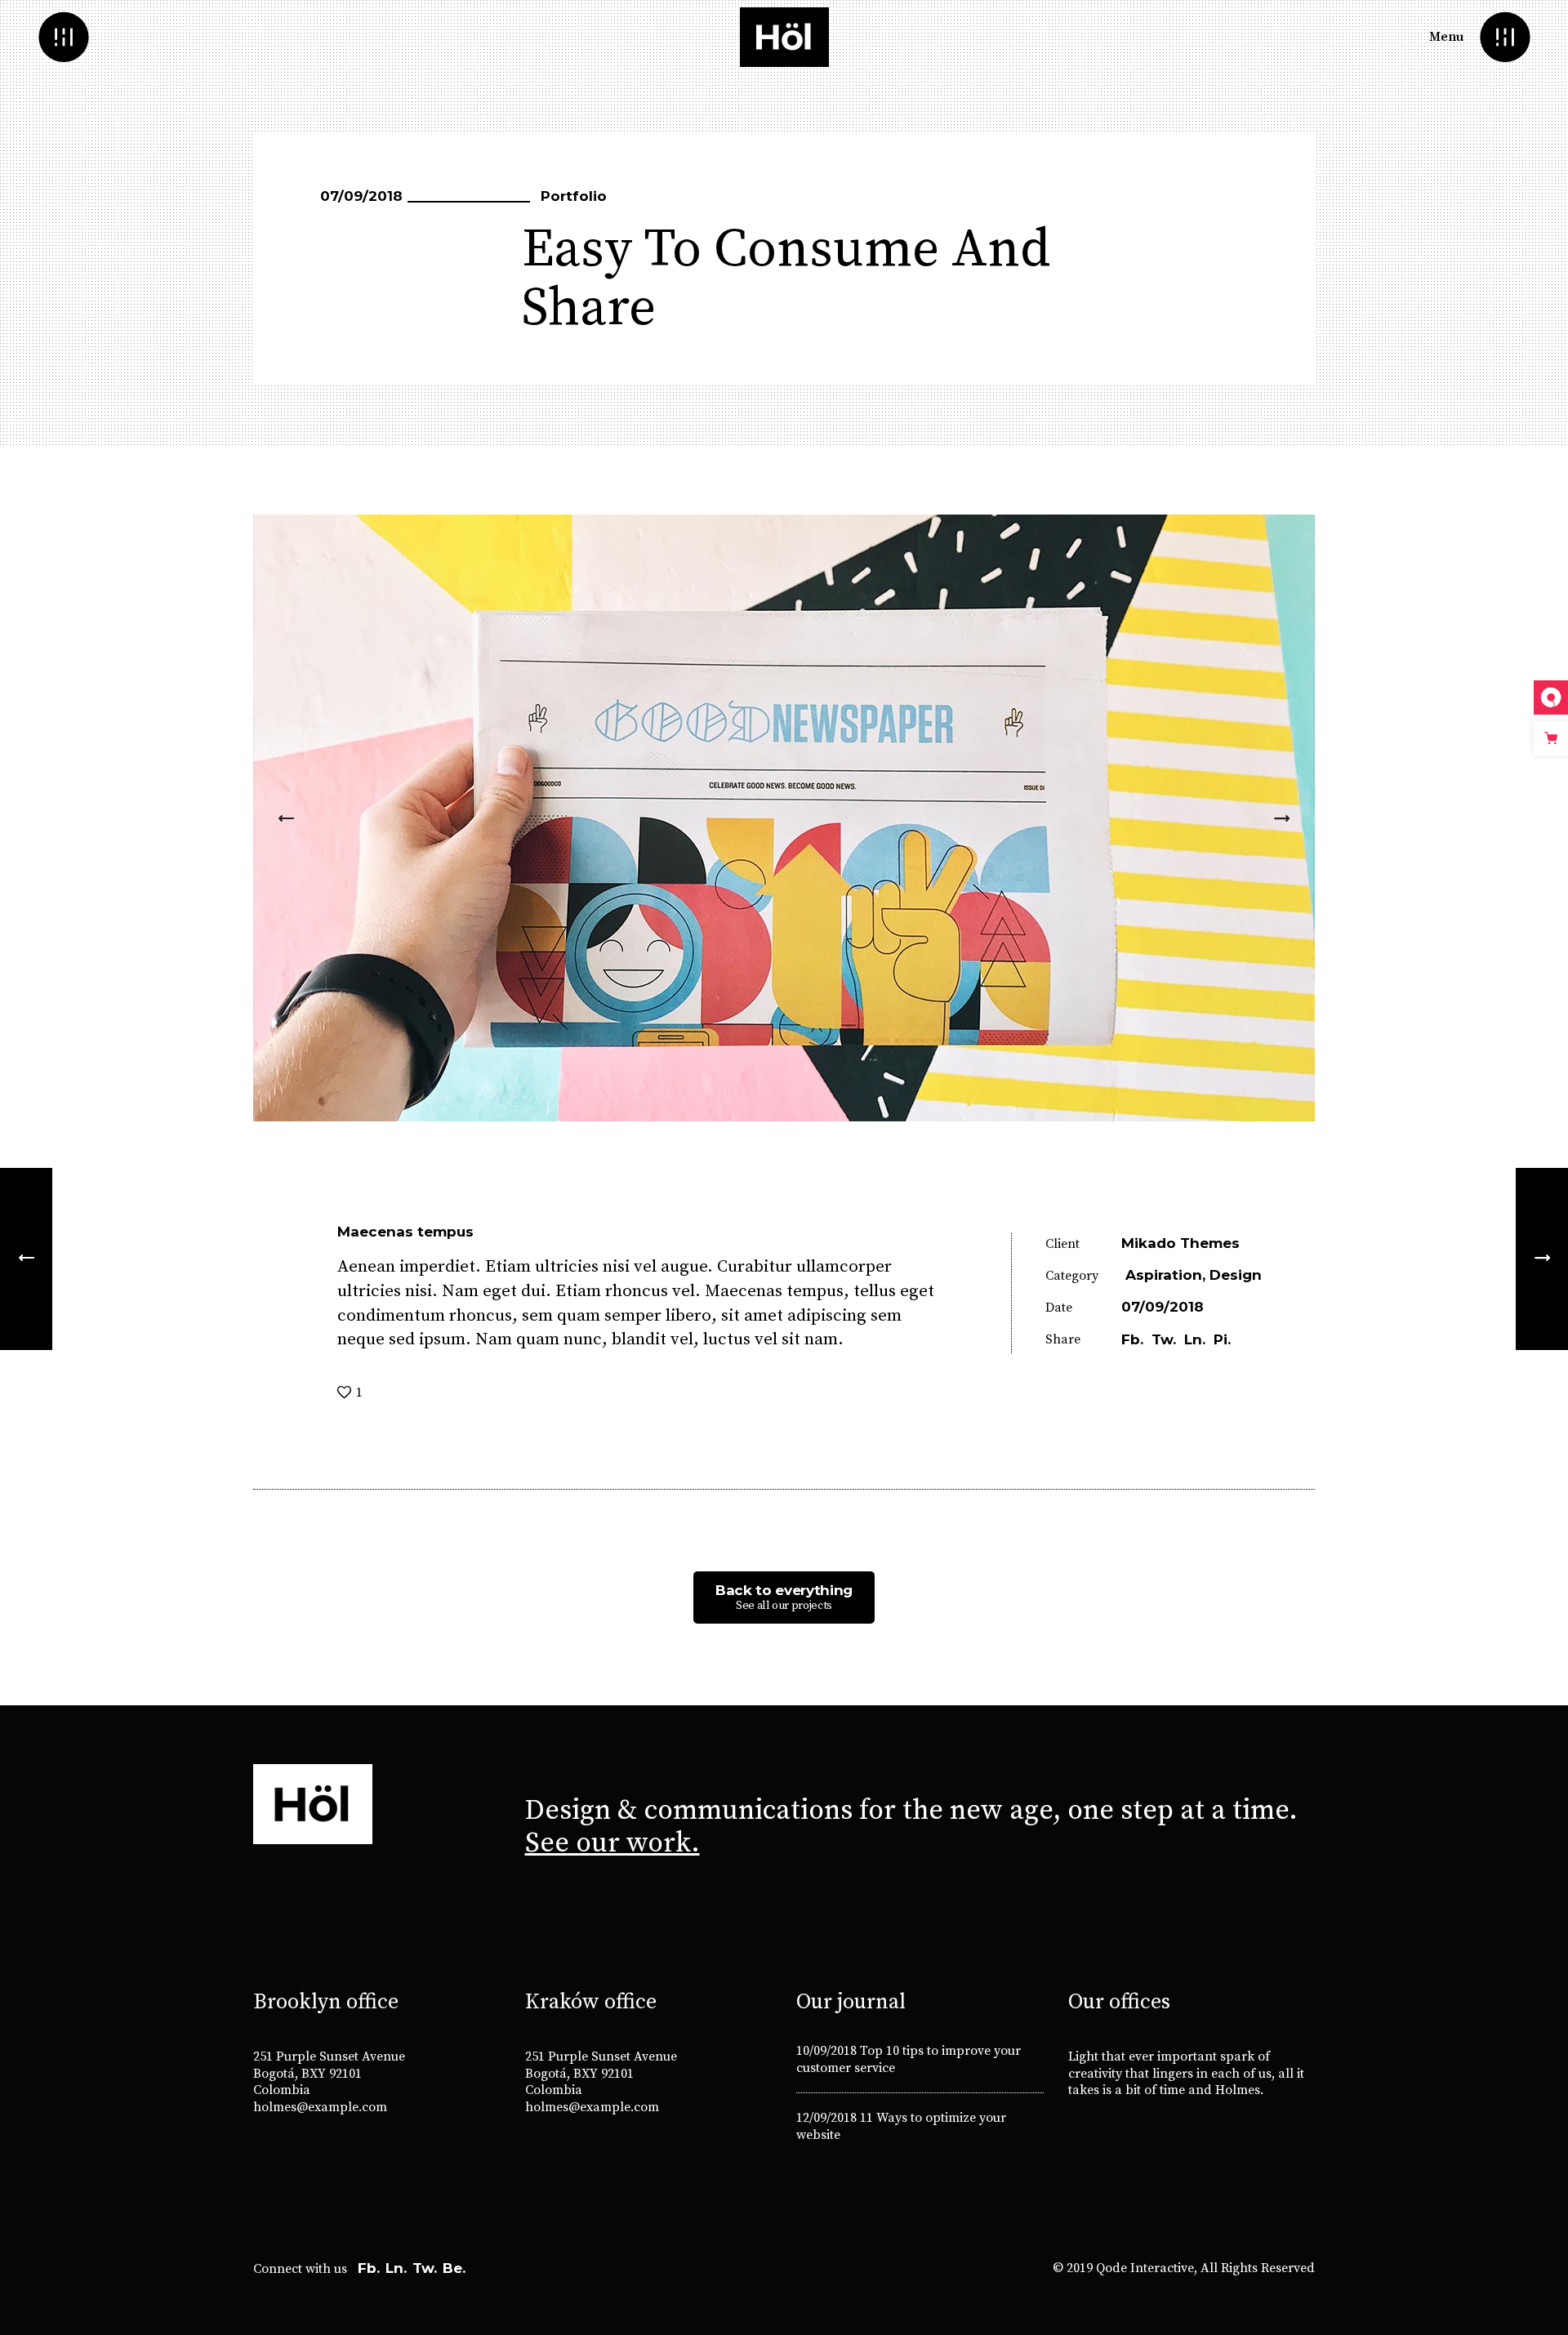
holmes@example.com (320, 2107)
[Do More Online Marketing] (26, 1259)
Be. (454, 2268)
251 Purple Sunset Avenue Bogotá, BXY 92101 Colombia (329, 2074)
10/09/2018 (826, 2051)
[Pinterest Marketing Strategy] (1542, 1259)
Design (1236, 1275)
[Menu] (1505, 37)
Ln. (396, 2268)
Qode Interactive (1145, 2268)
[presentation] (286, 818)
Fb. (369, 2268)
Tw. (425, 2268)
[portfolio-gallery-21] (784, 818)
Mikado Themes (1180, 1243)
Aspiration (1164, 1275)
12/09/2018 (826, 2118)
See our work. (612, 1843)
